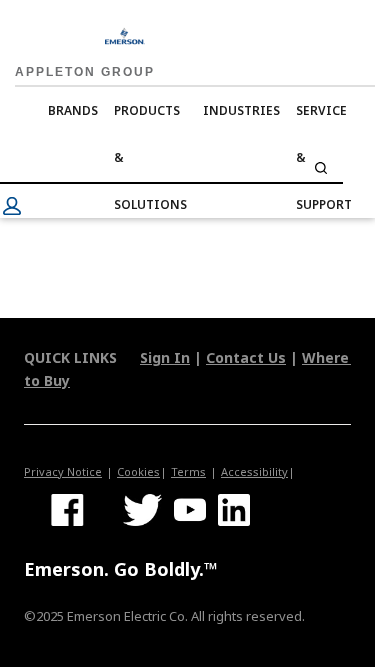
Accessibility (254, 471)
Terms (188, 471)
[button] (12, 206)
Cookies (138, 471)
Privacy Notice (63, 471)
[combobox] (171, 168)
